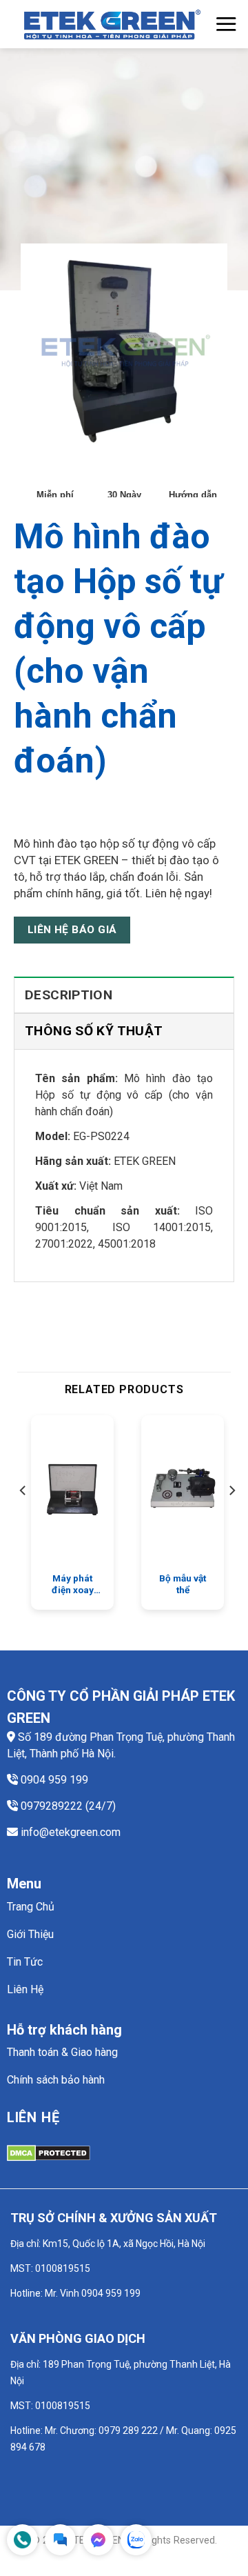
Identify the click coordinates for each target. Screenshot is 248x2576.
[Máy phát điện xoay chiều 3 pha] (72, 1490)
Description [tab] (69, 995)
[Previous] (23, 1518)
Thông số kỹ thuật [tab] (94, 1031)
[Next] (231, 1518)
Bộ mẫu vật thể (183, 1584)
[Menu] (226, 24)
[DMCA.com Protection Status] (49, 2152)
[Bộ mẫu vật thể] (183, 1490)
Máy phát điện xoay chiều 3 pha (73, 1585)
